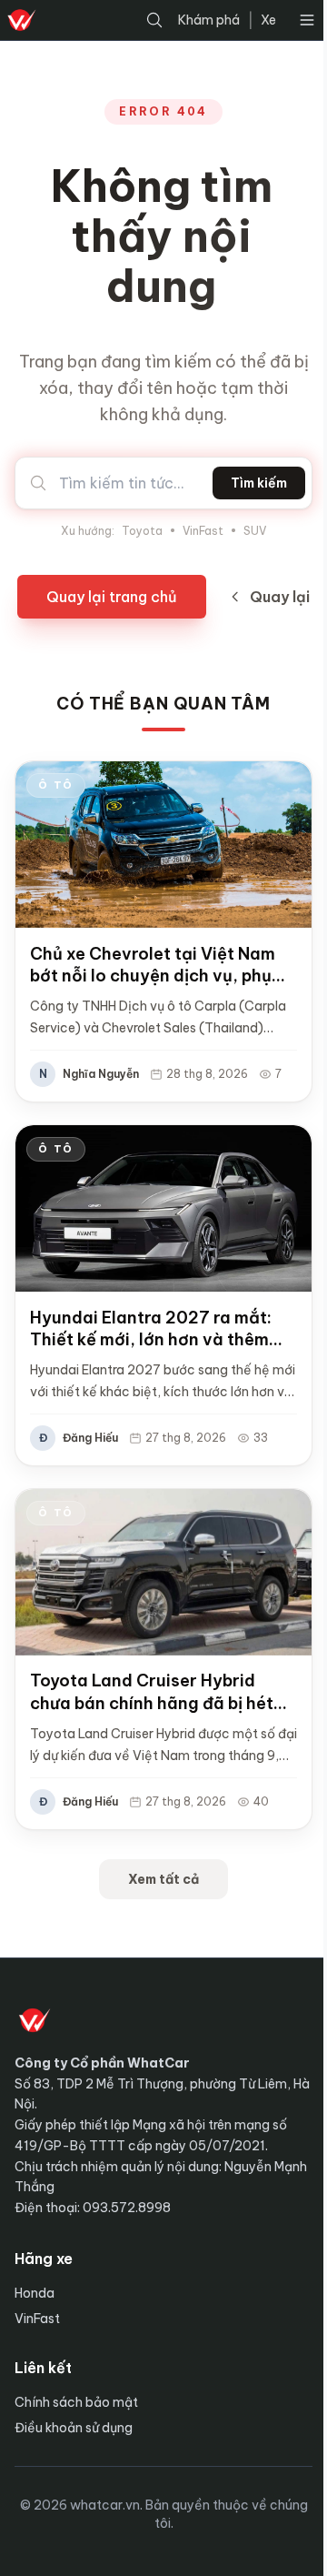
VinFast (203, 531)
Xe (268, 20)
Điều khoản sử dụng (74, 2428)
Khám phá (209, 20)
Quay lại (280, 597)
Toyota (142, 531)
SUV (255, 531)
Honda (35, 2293)
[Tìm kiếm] (154, 20)
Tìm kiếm (259, 483)
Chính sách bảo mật (76, 2402)
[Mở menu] (307, 20)
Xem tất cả (163, 1879)
